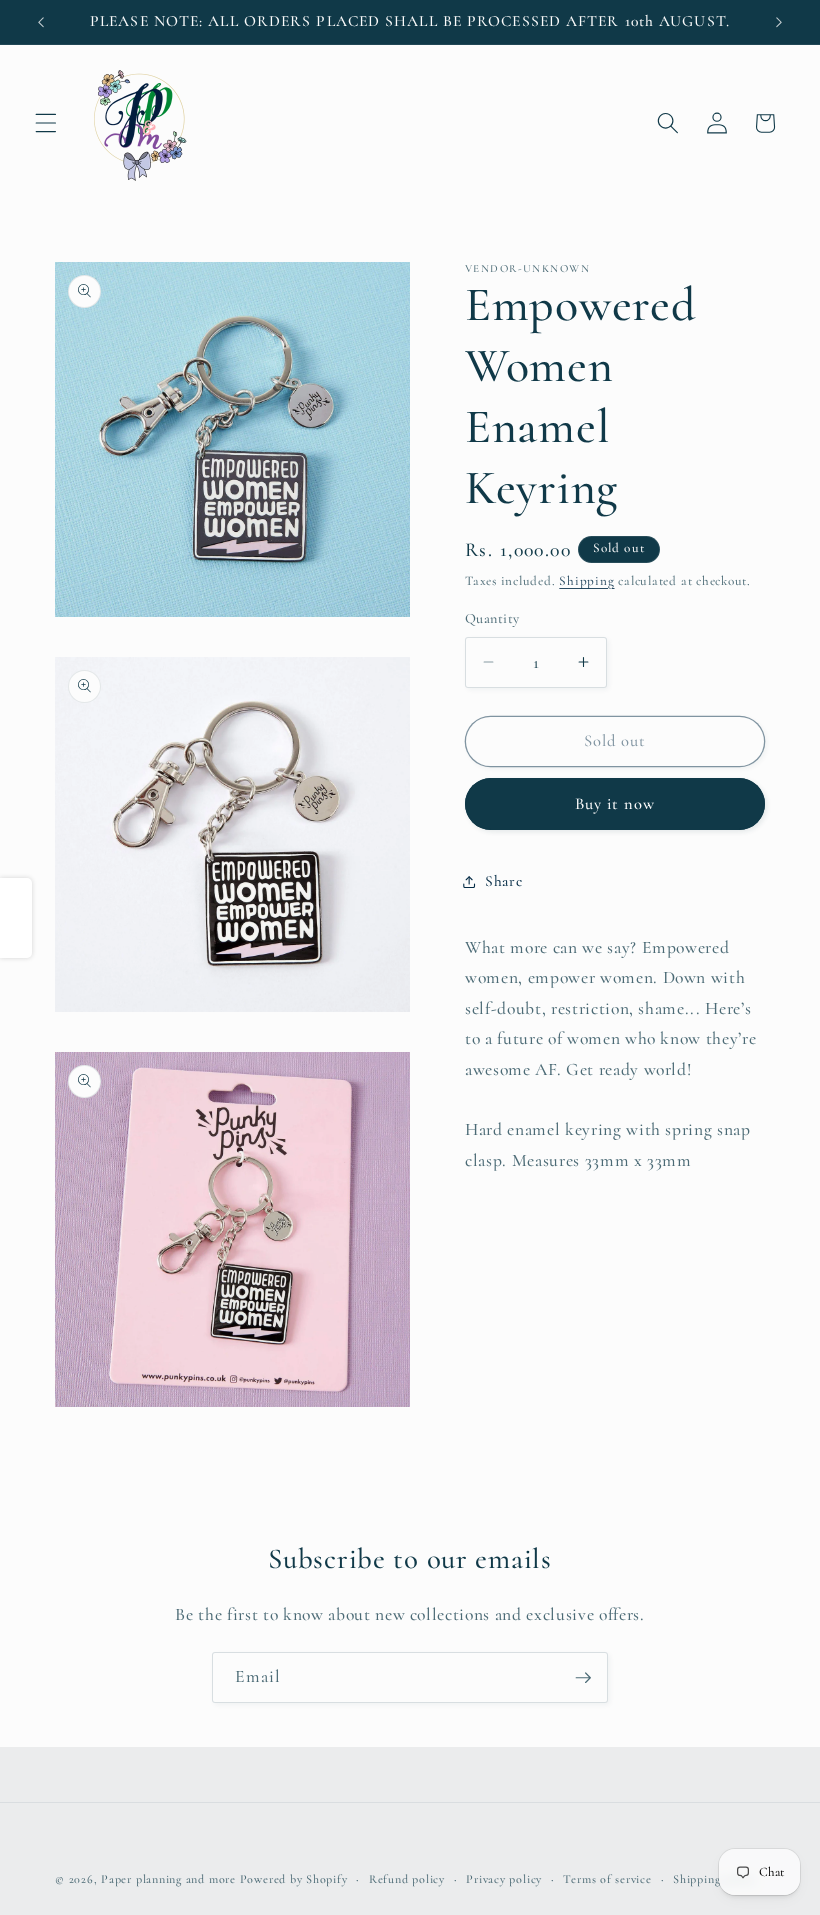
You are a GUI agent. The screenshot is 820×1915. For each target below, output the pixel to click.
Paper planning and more (168, 1879)
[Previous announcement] (41, 22)
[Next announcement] (779, 22)
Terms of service (607, 1879)
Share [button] (503, 881)
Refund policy (407, 1879)
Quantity (492, 618)
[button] (46, 123)
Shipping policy (715, 1879)
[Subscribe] (583, 1678)
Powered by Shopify (294, 1879)
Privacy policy (504, 1879)
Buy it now (615, 804)
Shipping (586, 581)
